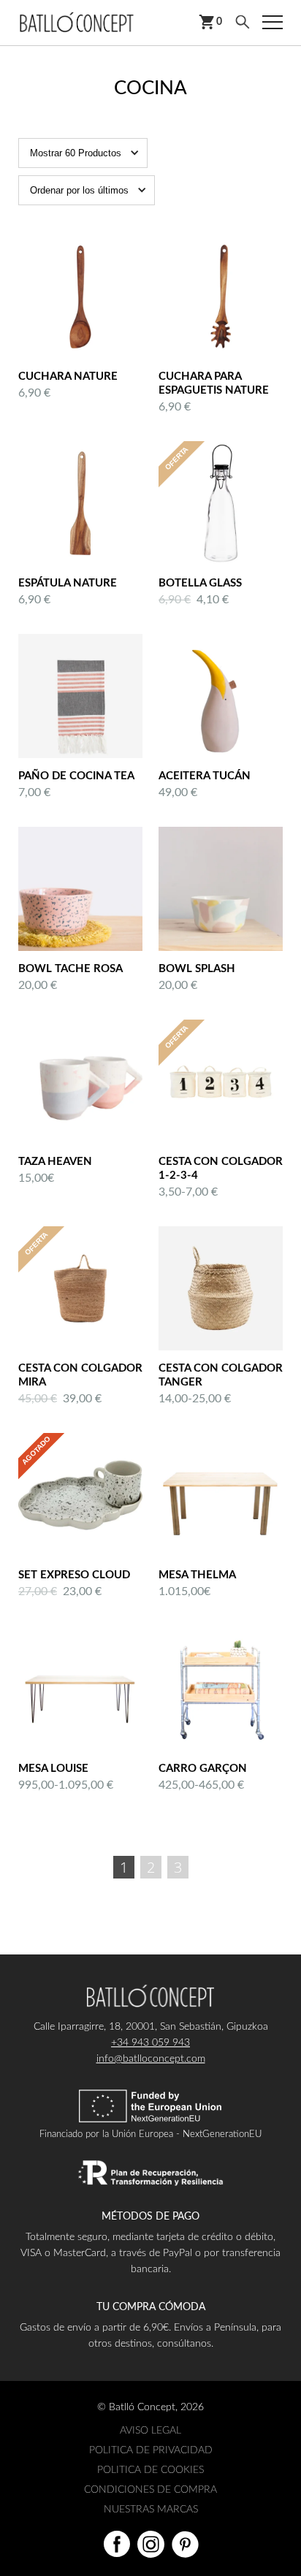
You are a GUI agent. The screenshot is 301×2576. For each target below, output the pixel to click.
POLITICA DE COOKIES (150, 2470)
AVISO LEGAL (150, 2431)
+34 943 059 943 (150, 2043)
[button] (83, 153)
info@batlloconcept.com (151, 2059)
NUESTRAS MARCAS (151, 2510)
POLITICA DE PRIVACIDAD (151, 2450)
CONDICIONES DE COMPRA (150, 2490)
